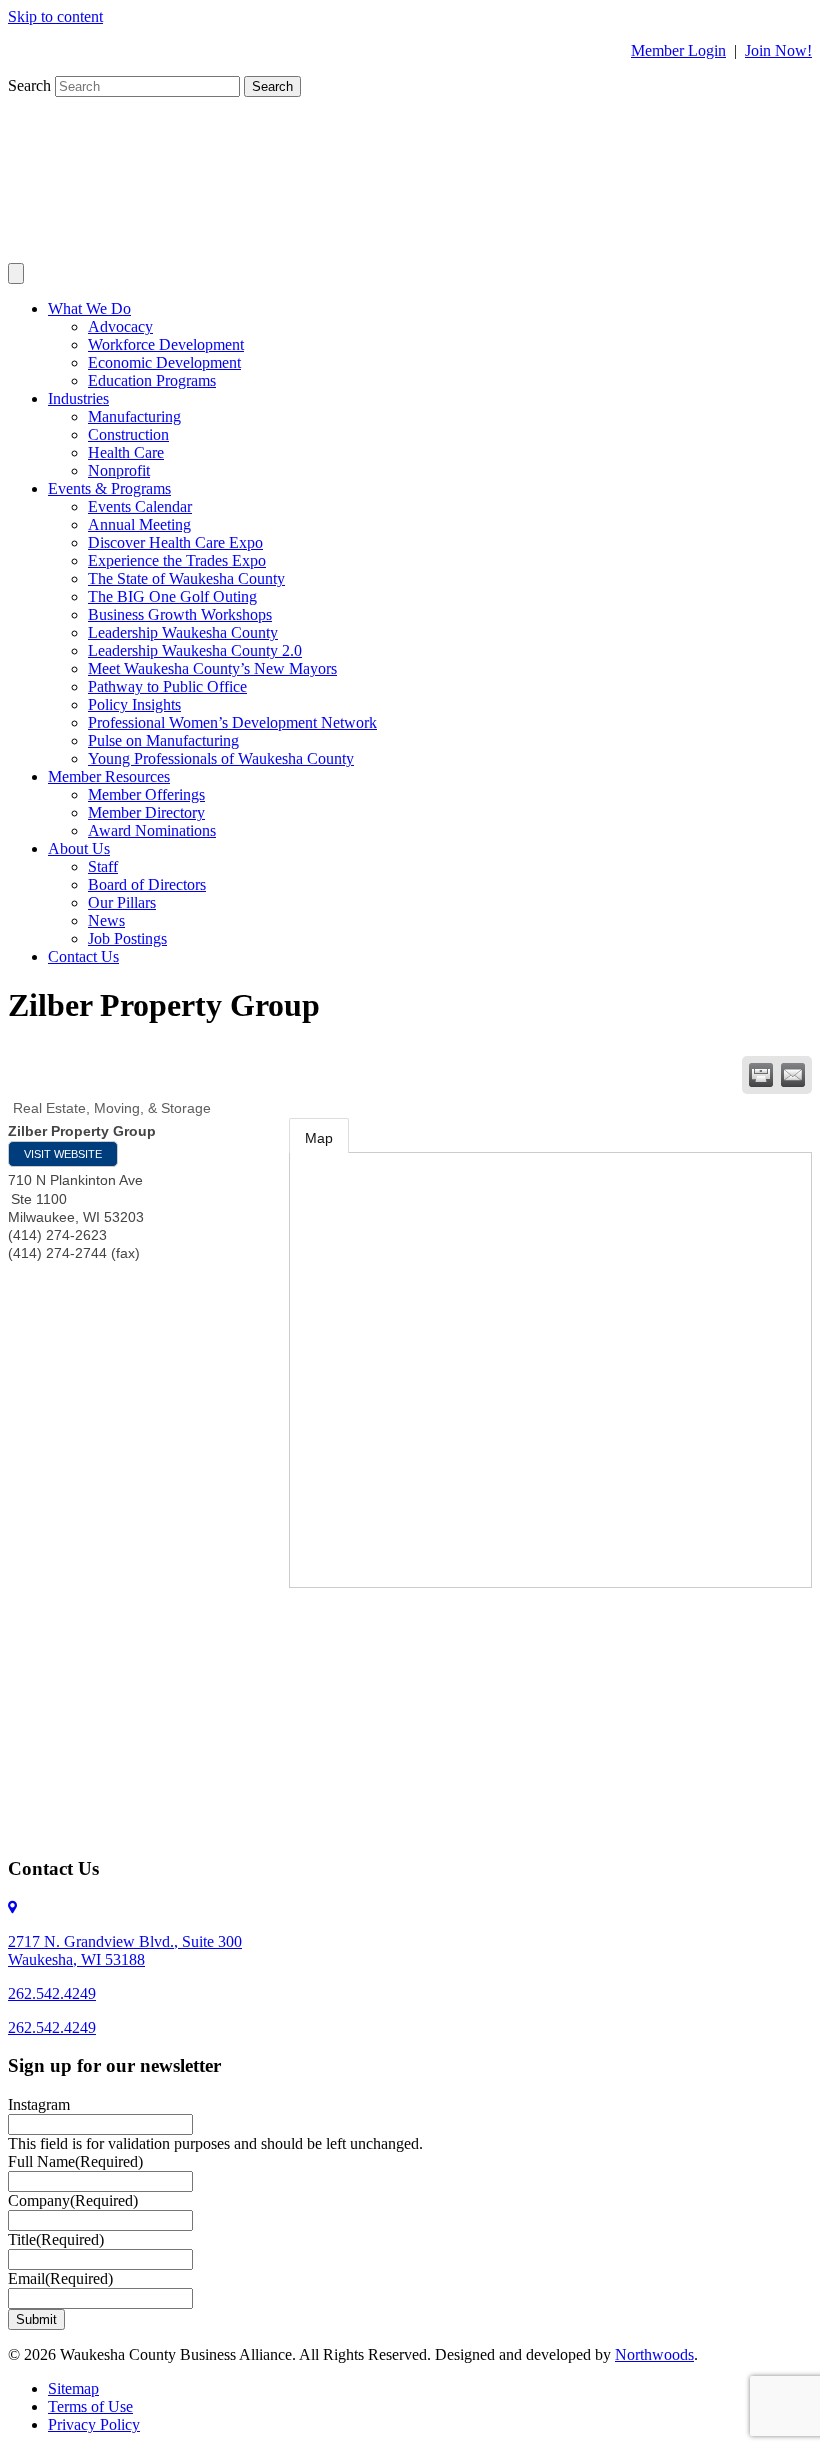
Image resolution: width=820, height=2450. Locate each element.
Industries (78, 398)
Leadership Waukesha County (183, 632)
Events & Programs (109, 488)
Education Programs (152, 380)
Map (319, 1138)
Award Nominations (152, 830)
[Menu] (16, 273)
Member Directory (146, 812)
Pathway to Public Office (167, 686)
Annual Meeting (139, 524)
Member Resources (109, 776)
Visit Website (63, 1154)
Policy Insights (134, 704)
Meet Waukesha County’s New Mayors (212, 668)
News (106, 920)
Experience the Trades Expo (177, 560)
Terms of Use (90, 2406)
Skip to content (55, 16)
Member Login (678, 50)
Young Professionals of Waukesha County (221, 758)
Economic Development (164, 362)
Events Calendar (140, 506)
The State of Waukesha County (186, 578)
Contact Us (83, 956)
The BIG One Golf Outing (172, 596)
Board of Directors (147, 884)
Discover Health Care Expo (175, 542)
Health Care (126, 452)
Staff (103, 866)
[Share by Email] (793, 1075)
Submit (36, 2319)
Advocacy (120, 326)
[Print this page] (761, 1075)
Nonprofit (119, 470)
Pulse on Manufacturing (163, 740)
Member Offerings (146, 794)
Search (31, 85)
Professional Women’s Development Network (232, 722)
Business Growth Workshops (180, 614)
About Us (79, 848)
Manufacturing (134, 416)
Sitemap (73, 2388)
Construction (128, 434)
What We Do (89, 308)
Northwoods (654, 2354)
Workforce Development (166, 344)
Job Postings (127, 938)
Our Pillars (122, 902)
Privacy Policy (94, 2424)
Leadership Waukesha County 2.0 (195, 650)
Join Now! (778, 50)
